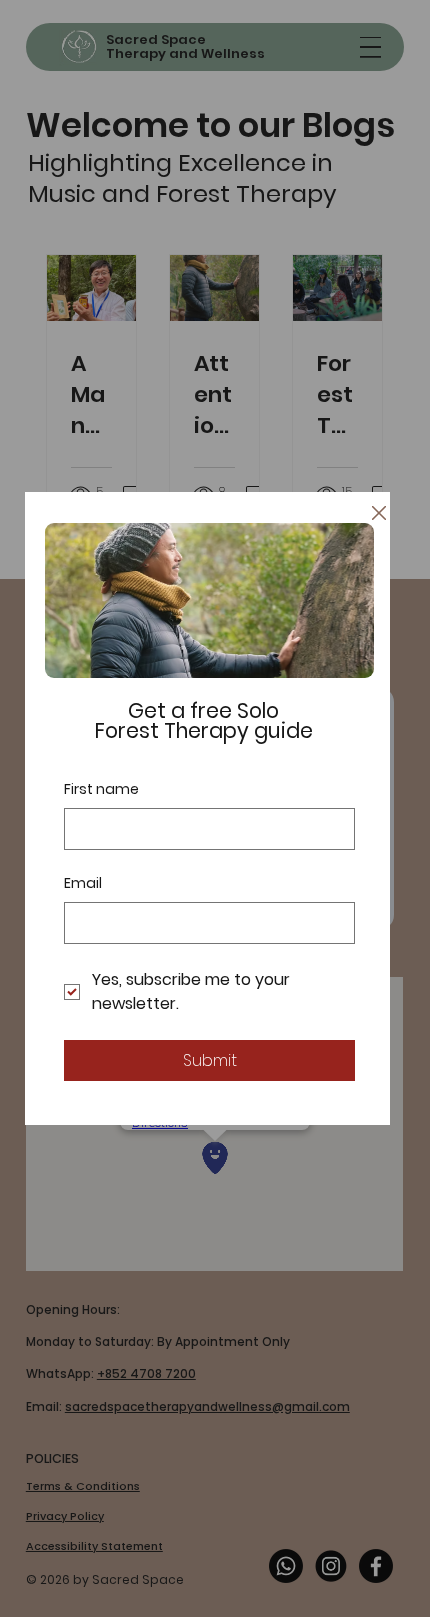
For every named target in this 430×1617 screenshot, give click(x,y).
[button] (379, 514)
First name (101, 789)
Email (83, 883)
